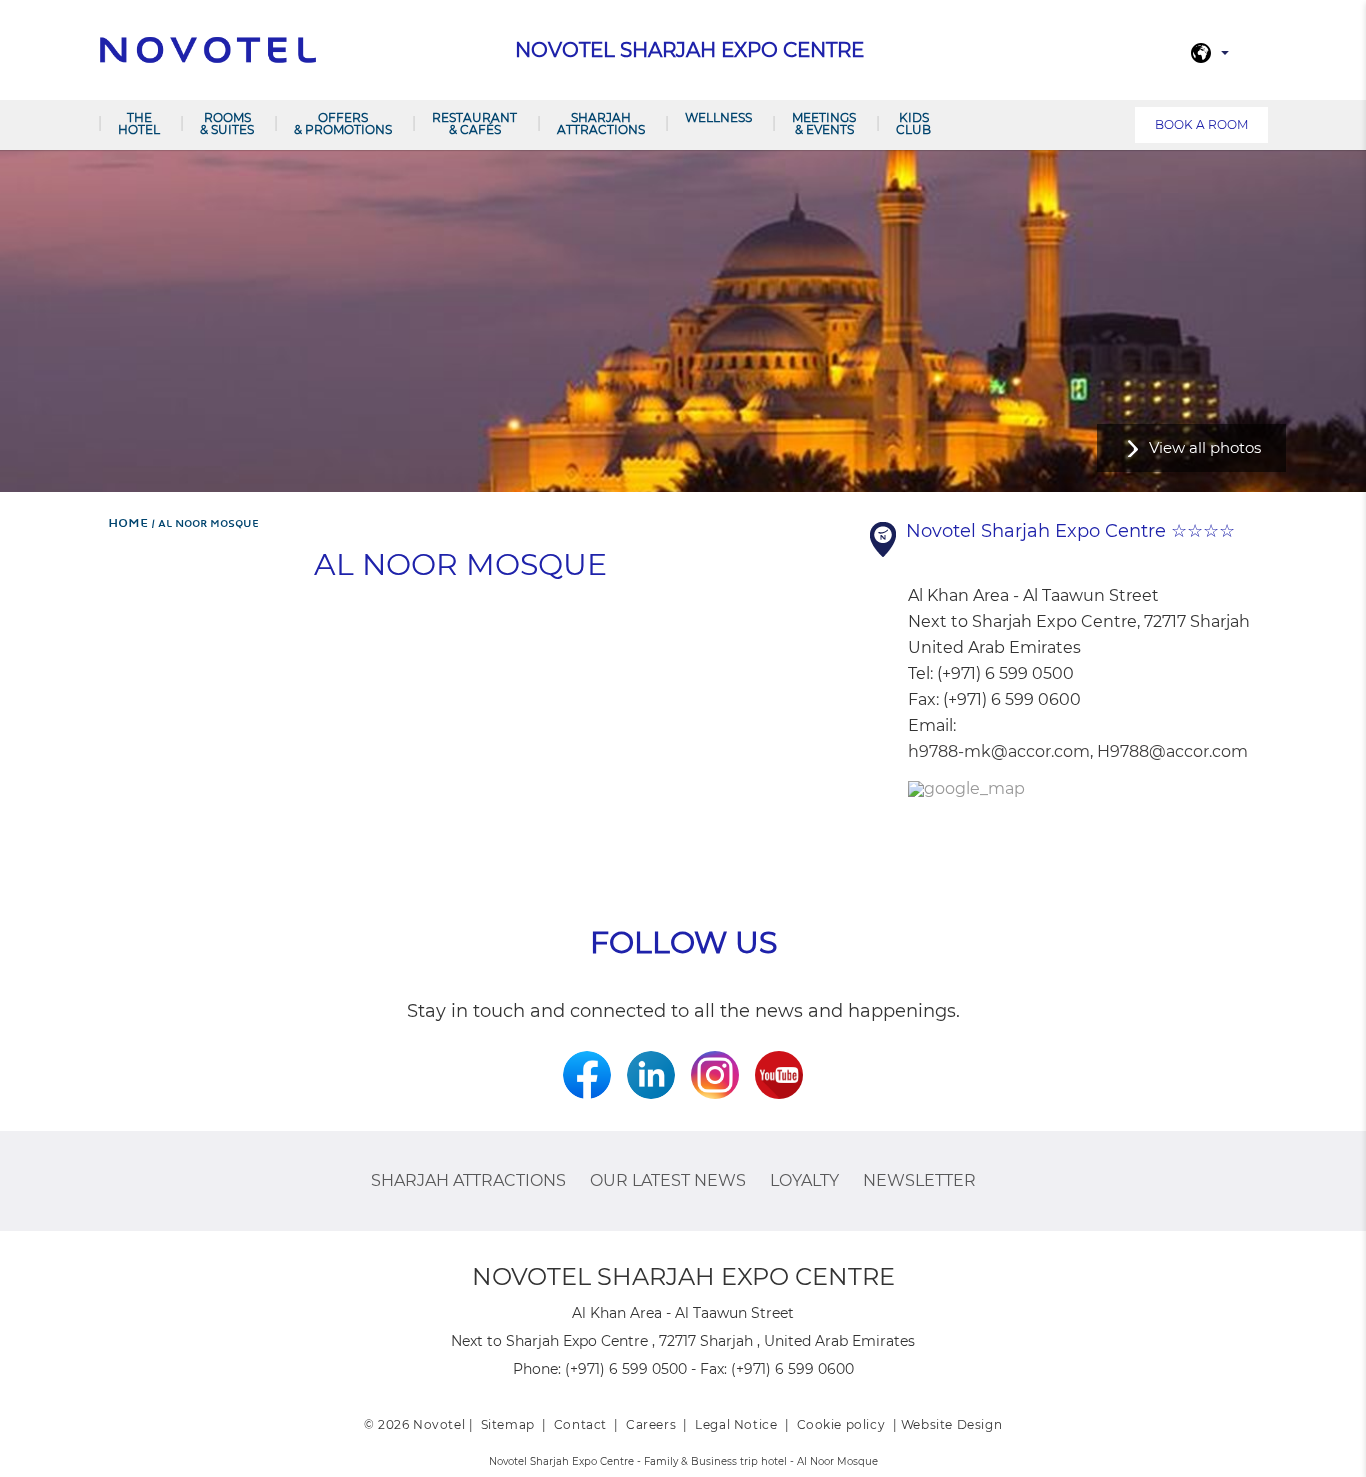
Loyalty (804, 1180)
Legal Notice (736, 1424)
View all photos (1205, 447)
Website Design (951, 1424)
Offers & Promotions (343, 123)
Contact (580, 1424)
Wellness (718, 117)
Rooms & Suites (227, 123)
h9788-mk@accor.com (999, 751)
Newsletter (919, 1180)
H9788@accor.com (1172, 751)
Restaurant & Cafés (474, 123)
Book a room (1201, 124)
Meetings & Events (824, 123)
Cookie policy (841, 1424)
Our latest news (668, 1180)
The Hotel (139, 123)
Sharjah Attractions (601, 123)
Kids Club (913, 123)
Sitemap (508, 1424)
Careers (651, 1424)
